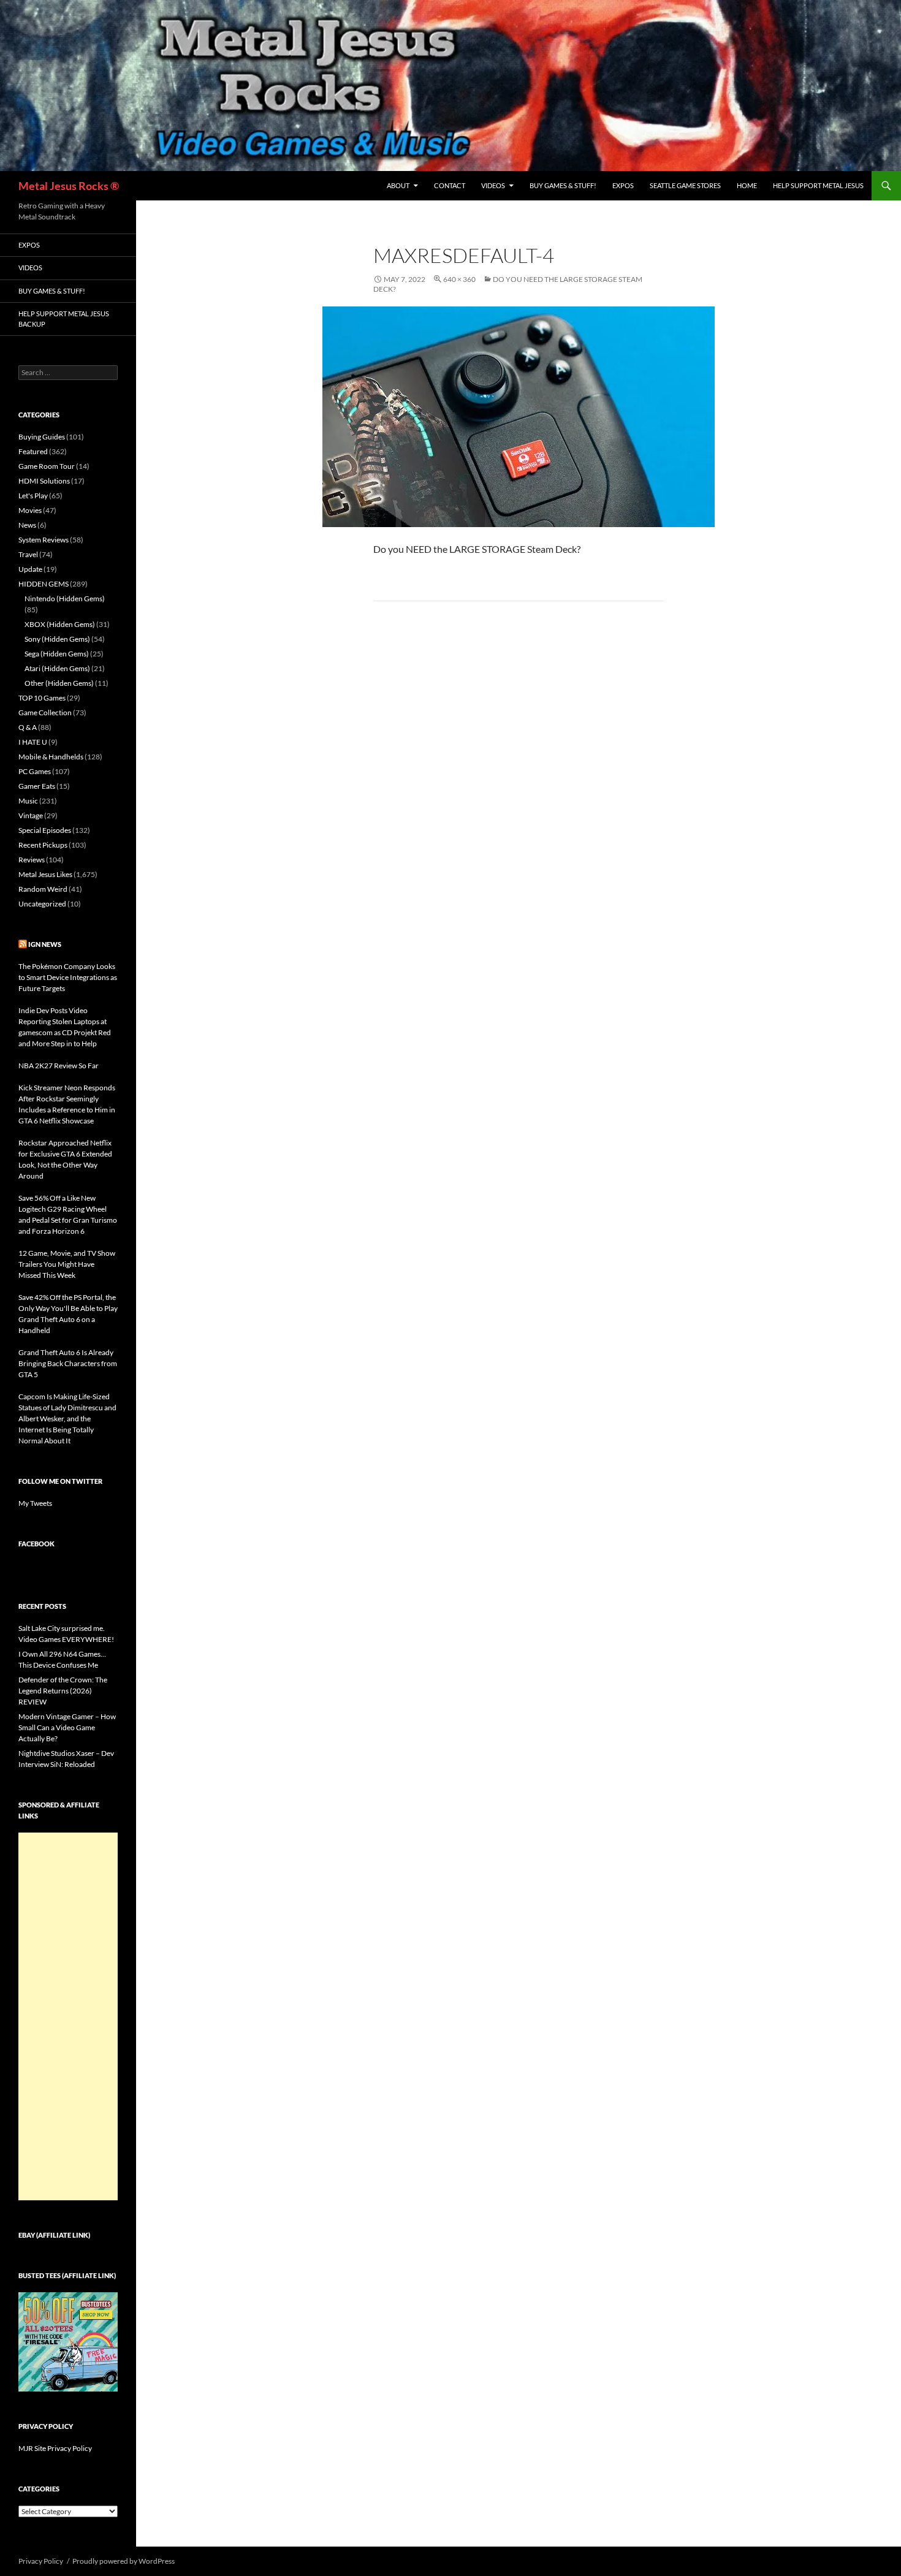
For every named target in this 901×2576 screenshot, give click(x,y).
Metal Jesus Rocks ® (69, 186)
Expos (623, 185)
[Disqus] (519, 802)
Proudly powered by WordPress (124, 2561)
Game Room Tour (47, 466)
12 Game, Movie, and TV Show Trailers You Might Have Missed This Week (67, 1264)
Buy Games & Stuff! (563, 185)
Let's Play (33, 496)
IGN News (45, 944)
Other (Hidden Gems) (59, 683)
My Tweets (35, 1503)
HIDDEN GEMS (44, 584)
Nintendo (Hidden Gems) (65, 598)
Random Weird (43, 889)
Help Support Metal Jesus (818, 185)
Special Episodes (45, 830)
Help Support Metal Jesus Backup (64, 319)
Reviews (32, 860)
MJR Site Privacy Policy (55, 2448)
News (27, 525)
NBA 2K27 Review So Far (59, 1066)
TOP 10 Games (42, 698)
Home (747, 185)
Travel (28, 554)
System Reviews (44, 540)
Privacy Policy (41, 2561)
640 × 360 (459, 279)
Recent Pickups (43, 845)
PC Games (35, 771)
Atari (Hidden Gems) (57, 668)
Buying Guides (42, 437)
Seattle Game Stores (685, 185)
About (398, 185)
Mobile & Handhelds (51, 757)
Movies (30, 510)
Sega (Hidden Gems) (57, 654)
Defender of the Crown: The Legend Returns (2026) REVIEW (63, 1691)
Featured (33, 451)
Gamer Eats (37, 786)
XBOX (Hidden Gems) (60, 624)
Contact (450, 185)
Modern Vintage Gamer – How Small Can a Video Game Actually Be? (67, 1727)
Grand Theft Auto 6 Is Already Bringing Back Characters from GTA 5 (68, 1363)
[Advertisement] (68, 2016)
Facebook (36, 1544)
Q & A (28, 727)
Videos (493, 185)
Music (28, 801)
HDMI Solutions (44, 481)
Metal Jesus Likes (45, 874)
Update (30, 569)
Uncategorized (42, 904)
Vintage (31, 815)
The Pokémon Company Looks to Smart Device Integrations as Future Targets (68, 977)
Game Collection (45, 712)
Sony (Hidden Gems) (57, 639)
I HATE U (33, 742)
